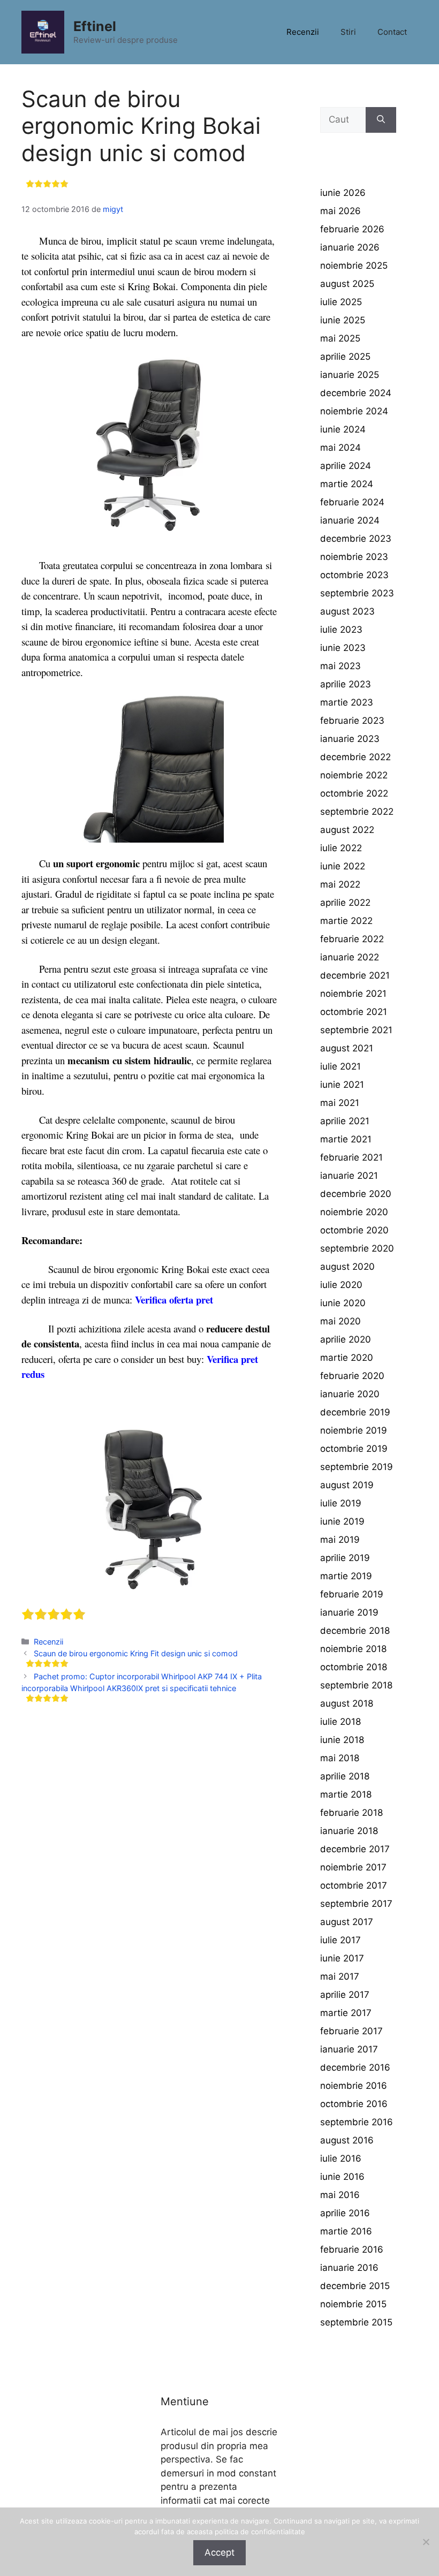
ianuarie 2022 (350, 957)
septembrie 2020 (357, 1248)
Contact (392, 32)
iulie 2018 (340, 1722)
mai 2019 (340, 1540)
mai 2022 (340, 884)
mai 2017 (340, 1976)
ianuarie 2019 (349, 1612)
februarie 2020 (352, 1376)
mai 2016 (340, 2195)
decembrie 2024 (356, 393)
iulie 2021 (340, 1066)
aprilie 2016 (345, 2213)
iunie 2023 (343, 648)
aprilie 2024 (346, 466)
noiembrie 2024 (354, 411)
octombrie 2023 (354, 575)
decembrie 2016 (355, 2067)
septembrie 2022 (357, 812)
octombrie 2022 (354, 793)
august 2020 (347, 1267)
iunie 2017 (342, 1958)
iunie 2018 (342, 1740)
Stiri (348, 32)
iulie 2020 (341, 1285)
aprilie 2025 (345, 357)
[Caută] (381, 120)
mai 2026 (340, 211)
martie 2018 (346, 1794)
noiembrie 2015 (353, 2304)
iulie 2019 (341, 1503)
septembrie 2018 (356, 1685)
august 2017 (347, 1922)
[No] (426, 2542)
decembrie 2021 (355, 975)
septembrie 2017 (356, 1904)
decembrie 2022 (355, 757)
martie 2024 (347, 484)
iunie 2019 (342, 1521)
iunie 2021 (342, 1085)
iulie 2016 (341, 2158)
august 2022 (347, 830)
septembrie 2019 (357, 1467)
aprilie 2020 (346, 1339)
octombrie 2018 (354, 1667)
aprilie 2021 (345, 1121)
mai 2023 (340, 666)
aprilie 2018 (345, 1776)
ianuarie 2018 (349, 1831)
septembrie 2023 (357, 593)
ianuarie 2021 (349, 1176)
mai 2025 (340, 338)
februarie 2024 (352, 502)
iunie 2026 (343, 193)
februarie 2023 (352, 721)
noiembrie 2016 (354, 2086)
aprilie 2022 (345, 903)
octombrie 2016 (354, 2104)
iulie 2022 (341, 848)
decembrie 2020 (356, 1194)
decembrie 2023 (356, 539)
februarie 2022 (352, 939)
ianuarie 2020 (350, 1394)
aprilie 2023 (346, 684)
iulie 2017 (340, 1940)
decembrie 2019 (355, 1412)
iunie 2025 (343, 320)
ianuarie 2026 (350, 247)
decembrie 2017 (355, 1849)
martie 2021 (346, 1139)
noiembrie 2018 (353, 1649)
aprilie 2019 (345, 1558)
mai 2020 (340, 1321)
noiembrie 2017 (353, 1867)
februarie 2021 (351, 1157)
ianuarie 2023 (350, 739)
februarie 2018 (351, 1813)
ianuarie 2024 (350, 520)
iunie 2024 (343, 429)
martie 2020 (347, 1358)
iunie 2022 (343, 866)
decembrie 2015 (355, 2286)
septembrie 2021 (356, 1030)
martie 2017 (346, 2013)
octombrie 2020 (354, 1230)
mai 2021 (340, 1103)
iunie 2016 (342, 2177)
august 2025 (347, 284)
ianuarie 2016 (349, 2268)
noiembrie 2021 (353, 994)
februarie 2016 (352, 2249)
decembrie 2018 (355, 1631)
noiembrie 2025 (354, 266)
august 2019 (347, 1485)
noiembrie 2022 (354, 775)
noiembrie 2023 (354, 557)
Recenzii (303, 32)
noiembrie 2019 (354, 1430)
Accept (219, 2552)
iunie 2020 (343, 1303)
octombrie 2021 (354, 1012)
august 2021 (347, 1048)
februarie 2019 (352, 1594)
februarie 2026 (352, 229)
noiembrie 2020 (354, 1212)
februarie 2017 (351, 2031)
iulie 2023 (341, 630)
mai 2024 (340, 448)
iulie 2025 (341, 302)
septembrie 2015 (356, 2322)
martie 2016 (346, 2231)
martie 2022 (346, 921)
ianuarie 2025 (350, 375)
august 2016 (347, 2140)
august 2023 (347, 611)
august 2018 (347, 1703)
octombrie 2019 (354, 1449)
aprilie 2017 (345, 1995)
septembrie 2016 (357, 2122)
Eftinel (95, 26)
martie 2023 (347, 702)
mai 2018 (340, 1758)
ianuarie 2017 (349, 2049)
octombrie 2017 (354, 1885)
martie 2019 (346, 1576)
